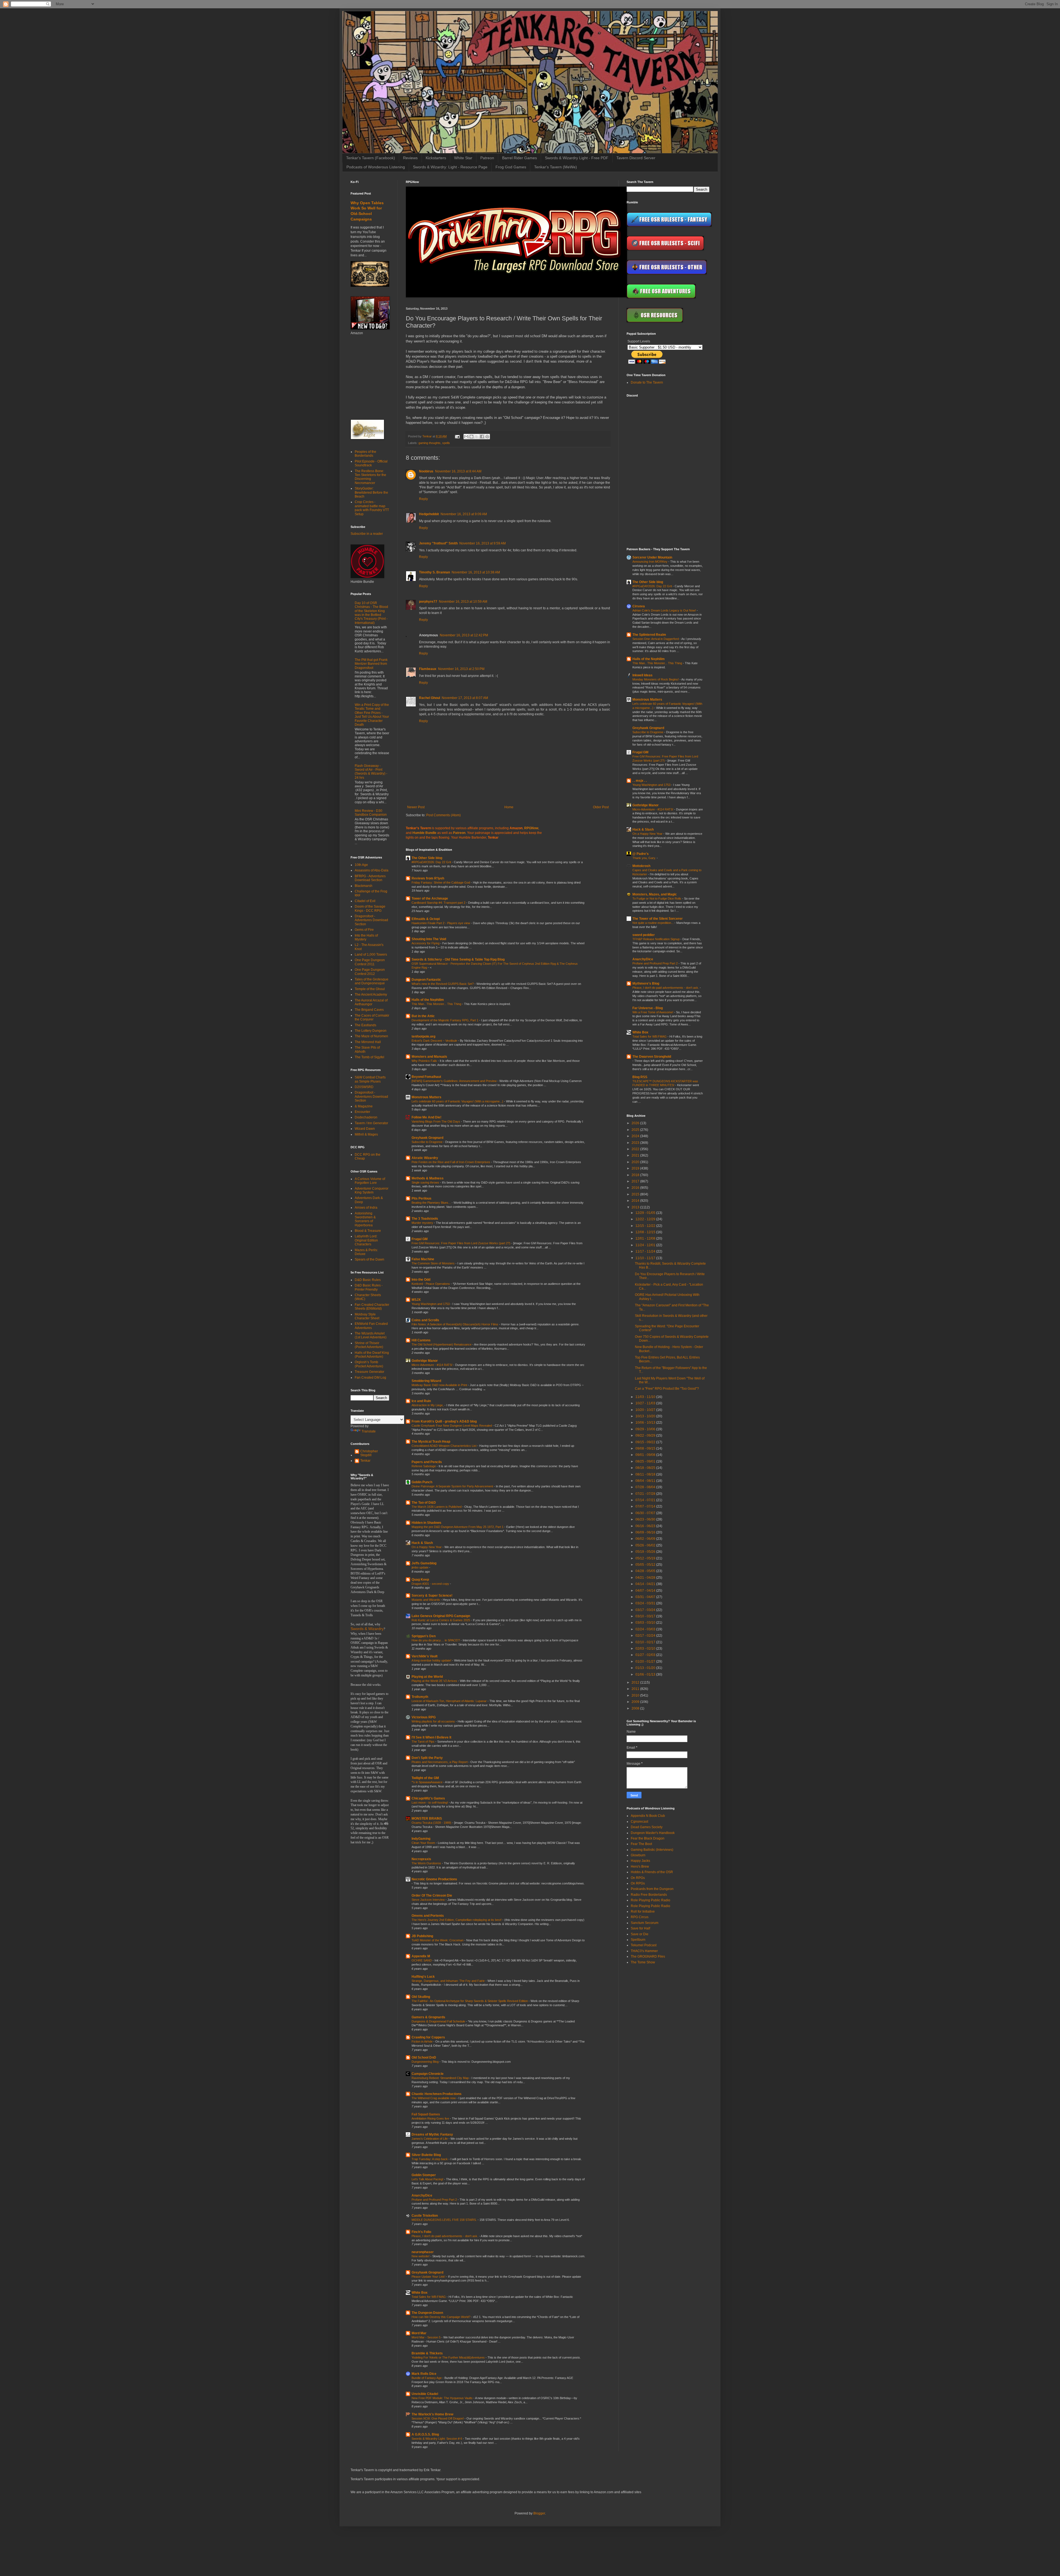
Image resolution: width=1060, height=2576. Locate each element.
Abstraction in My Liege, (428, 1405)
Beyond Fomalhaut (426, 1077)
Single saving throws (426, 1182)
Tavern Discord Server (636, 158)
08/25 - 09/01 (646, 1461)
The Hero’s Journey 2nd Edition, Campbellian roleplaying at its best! (457, 1920)
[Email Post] (457, 436)
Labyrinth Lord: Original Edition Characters (366, 1240)
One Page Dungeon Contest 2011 (370, 962)
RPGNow (531, 828)
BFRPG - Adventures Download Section (370, 878)
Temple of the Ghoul (370, 989)
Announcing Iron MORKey (650, 562)
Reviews (410, 158)
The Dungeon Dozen (427, 2313)
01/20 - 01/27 (646, 1661)
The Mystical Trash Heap (431, 1442)
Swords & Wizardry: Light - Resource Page (450, 167)
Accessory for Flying (426, 943)
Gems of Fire (364, 930)
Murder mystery (423, 1223)
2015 (636, 1194)
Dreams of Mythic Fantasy (432, 2134)
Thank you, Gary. (645, 858)
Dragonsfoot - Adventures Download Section (371, 920)
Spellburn (638, 1940)
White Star (463, 158)
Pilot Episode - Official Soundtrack (371, 463)
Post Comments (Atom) (443, 815)
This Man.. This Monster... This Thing (437, 1004)
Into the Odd (421, 1280)
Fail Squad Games (426, 2114)
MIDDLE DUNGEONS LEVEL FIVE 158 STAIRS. (445, 2220)
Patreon (487, 158)
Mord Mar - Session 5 (426, 2337)
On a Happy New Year (427, 1547)
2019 (636, 1168)
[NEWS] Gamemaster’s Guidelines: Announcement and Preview (455, 1081)
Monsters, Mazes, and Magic (655, 894)
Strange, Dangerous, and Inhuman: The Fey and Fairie (449, 1981)
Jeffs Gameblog (424, 1563)
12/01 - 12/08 (646, 1238)
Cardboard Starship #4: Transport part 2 (439, 903)
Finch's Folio (421, 2232)
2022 (636, 1149)
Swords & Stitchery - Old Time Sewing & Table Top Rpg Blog (458, 959)
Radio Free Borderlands (649, 1895)
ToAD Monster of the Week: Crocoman (438, 1940)
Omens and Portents (428, 1916)
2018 (636, 1175)
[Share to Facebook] (482, 437)
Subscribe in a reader (367, 534)
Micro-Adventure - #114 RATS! (432, 1365)
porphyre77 (428, 602)
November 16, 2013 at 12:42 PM (464, 635)
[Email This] (466, 437)
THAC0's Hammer (644, 1951)
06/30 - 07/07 (646, 1513)
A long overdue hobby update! (432, 1660)
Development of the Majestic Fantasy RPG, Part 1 (445, 1020)
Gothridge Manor (425, 1361)
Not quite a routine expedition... (653, 923)
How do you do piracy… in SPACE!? (436, 1640)
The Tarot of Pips (423, 1742)
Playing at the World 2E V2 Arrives (435, 1681)
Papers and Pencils (427, 1462)
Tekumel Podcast (644, 1945)
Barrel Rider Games (520, 158)
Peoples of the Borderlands (365, 454)
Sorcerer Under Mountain (652, 557)
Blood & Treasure (368, 1231)
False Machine (423, 1259)
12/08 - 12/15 (646, 1232)
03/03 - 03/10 (646, 1623)
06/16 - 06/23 (646, 1526)
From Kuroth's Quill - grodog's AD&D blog (444, 1421)
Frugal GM (420, 1239)
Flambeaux (428, 669)
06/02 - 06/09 (646, 1539)
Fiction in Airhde (422, 2041)
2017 (636, 1181)
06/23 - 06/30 (646, 1519)
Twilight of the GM (425, 1778)
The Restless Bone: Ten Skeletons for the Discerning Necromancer (370, 477)
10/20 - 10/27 (646, 1410)
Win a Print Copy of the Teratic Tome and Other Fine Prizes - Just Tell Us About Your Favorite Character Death (372, 715)
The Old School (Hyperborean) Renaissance (442, 1344)
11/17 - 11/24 (646, 1251)
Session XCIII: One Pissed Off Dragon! (438, 2418)
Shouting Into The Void (429, 939)
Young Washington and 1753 (431, 1304)
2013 (636, 1207)
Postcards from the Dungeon (652, 1889)
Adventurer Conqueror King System (372, 1190)
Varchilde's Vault (425, 1656)
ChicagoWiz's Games (428, 1798)
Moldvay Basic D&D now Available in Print (440, 1385)
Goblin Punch (422, 1482)
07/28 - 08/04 (646, 1487)
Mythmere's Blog (646, 983)
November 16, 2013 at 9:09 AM (464, 514)
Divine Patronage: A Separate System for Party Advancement (453, 1486)
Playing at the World (427, 1677)
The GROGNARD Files (648, 1956)
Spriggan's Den (424, 1636)
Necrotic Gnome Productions (434, 1879)
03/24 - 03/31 (646, 1603)
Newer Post (416, 807)
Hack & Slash (422, 1543)
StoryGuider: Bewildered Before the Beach (371, 492)
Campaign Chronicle (428, 2074)
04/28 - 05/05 (646, 1571)
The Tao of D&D (424, 1503)
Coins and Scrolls (425, 1320)
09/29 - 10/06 (646, 1429)
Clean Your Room (424, 1843)
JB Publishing (422, 1936)
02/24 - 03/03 (646, 1629)
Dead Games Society (647, 1827)
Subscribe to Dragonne (427, 1142)
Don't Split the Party (427, 1758)
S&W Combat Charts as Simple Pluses (370, 1079)
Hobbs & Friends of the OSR (652, 1872)
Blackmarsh (364, 886)
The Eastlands (365, 1025)
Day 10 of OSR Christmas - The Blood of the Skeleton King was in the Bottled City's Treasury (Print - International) (371, 613)
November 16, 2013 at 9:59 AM (483, 543)
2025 (636, 1130)
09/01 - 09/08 (646, 1455)
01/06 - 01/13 (646, 1674)
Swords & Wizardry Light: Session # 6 (437, 2439)
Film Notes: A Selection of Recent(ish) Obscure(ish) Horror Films (455, 1324)
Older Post (601, 807)
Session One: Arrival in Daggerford (656, 639)
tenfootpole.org (423, 1036)
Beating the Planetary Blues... (432, 1203)
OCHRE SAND (422, 1960)
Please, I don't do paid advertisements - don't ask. (445, 2236)
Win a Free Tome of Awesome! (653, 1012)
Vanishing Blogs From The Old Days (436, 1121)
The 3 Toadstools (425, 1219)
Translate (369, 1431)
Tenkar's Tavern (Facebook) (371, 158)
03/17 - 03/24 (646, 1610)
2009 (636, 1702)
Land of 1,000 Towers (371, 955)
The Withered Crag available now (434, 2098)
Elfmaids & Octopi (426, 919)
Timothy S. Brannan (434, 572)
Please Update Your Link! (429, 2277)
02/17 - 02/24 (646, 1636)
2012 (636, 1682)
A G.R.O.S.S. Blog (425, 2434)
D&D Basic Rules (368, 1280)
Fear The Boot (641, 1844)
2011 (636, 1689)
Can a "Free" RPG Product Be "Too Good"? (667, 1389)
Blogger (539, 2513)
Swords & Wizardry (367, 1629)
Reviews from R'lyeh (428, 878)
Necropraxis (421, 1859)
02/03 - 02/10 (646, 1649)
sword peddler (644, 935)
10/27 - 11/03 (646, 1403)
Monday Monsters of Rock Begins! (656, 679)
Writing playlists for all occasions (434, 1721)
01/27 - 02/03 (646, 1655)
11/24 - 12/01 (646, 1245)
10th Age (361, 865)
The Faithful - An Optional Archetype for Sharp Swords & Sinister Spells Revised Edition (470, 2001)
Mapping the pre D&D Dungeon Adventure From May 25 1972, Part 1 (458, 1527)
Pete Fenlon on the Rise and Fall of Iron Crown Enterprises (451, 1162)
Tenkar (365, 1461)
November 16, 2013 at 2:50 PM (461, 669)
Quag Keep (420, 1580)
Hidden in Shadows (426, 1523)
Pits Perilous (422, 1198)
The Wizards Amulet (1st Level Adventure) (371, 1335)
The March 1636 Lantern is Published (437, 1507)
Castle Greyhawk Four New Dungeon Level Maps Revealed (452, 1426)
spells (446, 443)
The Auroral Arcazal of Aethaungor (371, 1002)
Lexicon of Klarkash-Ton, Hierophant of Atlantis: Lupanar (450, 1701)
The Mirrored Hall (368, 1042)
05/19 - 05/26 (646, 1552)
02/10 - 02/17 (646, 1642)
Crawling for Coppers (428, 2037)
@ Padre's (641, 854)
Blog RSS (640, 1077)
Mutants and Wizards (426, 1600)
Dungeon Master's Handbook (653, 1833)
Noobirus (426, 471)
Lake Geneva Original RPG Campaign (441, 1616)
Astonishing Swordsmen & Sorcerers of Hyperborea (365, 1219)
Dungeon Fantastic (426, 980)
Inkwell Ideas (642, 675)
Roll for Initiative (643, 1912)
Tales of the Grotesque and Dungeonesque (372, 981)
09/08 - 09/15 (646, 1448)
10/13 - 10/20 (646, 1416)
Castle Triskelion (425, 2216)
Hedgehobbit (429, 514)
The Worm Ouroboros (427, 1863)
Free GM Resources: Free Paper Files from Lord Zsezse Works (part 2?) (461, 1243)
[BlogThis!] (471, 437)
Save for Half (640, 1928)
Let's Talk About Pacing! (428, 2179)
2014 (636, 1201)
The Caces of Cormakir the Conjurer (372, 1017)
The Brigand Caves (369, 1010)
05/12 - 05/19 (646, 1558)
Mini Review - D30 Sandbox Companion (371, 813)
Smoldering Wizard (426, 1381)
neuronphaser (423, 2252)
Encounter (362, 1112)
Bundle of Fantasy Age (427, 2378)
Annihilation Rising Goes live (431, 2118)
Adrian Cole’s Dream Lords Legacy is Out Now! (665, 610)
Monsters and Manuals (429, 1057)
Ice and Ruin (421, 1401)
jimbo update (420, 1567)
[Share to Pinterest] (487, 437)
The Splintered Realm (649, 635)
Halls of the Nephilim (428, 1000)
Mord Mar (419, 2333)
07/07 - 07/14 (646, 1506)
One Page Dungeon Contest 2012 (370, 972)
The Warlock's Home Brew (432, 2414)
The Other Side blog (427, 858)
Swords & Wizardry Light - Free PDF (577, 158)
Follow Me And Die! (426, 1117)
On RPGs (638, 1878)
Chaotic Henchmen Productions (437, 2094)
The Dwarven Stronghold (652, 1057)
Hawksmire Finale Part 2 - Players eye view (441, 923)
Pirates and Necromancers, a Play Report (440, 1762)
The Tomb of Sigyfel (369, 1057)
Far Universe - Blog (648, 1008)
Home (509, 807)
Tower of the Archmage (430, 898)
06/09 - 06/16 (646, 1532)
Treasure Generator (369, 1372)
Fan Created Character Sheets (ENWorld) (372, 1307)
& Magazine (364, 1106)
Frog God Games (511, 167)
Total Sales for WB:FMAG (429, 2297)
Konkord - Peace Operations (431, 1284)
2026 (636, 1123)
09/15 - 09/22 (646, 1442)
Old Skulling (421, 1997)
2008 (636, 1708)
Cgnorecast (639, 1822)
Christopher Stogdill (369, 1453)
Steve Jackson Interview (429, 1900)
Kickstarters (436, 158)
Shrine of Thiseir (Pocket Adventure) (369, 1345)
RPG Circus (640, 1917)
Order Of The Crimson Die (432, 1896)
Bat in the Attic (423, 1016)
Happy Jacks (640, 1861)
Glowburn (638, 1855)
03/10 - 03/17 (646, 1616)
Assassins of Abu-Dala (372, 870)
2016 (636, 1188)
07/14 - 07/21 (646, 1500)
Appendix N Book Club (648, 1816)
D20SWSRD (364, 1087)
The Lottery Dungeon (371, 1031)
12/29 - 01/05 (646, 1213)
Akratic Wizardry (425, 1158)
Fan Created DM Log (370, 1378)
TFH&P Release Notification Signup (656, 939)
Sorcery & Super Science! (432, 1596)
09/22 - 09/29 (646, 1435)
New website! (421, 2256)
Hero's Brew (640, 1867)
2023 (636, 1143)
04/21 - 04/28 (646, 1578)
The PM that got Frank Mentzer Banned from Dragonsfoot (371, 664)
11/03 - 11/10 (646, 1397)
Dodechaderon (366, 1117)
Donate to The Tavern (647, 382)
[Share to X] (477, 437)
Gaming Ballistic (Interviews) (652, 1850)
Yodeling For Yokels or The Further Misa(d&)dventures (449, 2357)
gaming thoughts (430, 443)
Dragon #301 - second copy (431, 1584)
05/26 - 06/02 (646, 1545)
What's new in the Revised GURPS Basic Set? (443, 984)
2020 (636, 1162)
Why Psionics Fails (425, 1061)
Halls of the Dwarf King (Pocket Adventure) (372, 1355)
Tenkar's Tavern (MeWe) (556, 167)
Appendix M (421, 1956)
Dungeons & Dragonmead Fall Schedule (439, 2021)
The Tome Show (643, 1962)
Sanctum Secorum (645, 1923)
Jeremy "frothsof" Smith (438, 543)
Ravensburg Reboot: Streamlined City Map (441, 2078)
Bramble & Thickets (427, 2353)
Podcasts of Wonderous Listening (376, 167)
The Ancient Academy (371, 995)
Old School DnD (424, 2057)
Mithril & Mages (366, 1134)
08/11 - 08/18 (646, 1474)
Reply (423, 499)
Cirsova (639, 606)
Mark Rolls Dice (424, 2374)
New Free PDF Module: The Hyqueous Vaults (442, 2398)
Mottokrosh (641, 866)
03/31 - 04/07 (646, 1597)
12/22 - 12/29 (646, 1219)
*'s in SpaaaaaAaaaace (427, 1782)
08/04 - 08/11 (646, 1481)
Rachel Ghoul (430, 698)
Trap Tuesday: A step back (430, 2159)
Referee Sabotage (424, 1466)
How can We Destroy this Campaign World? (441, 2317)
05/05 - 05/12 (646, 1565)
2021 (636, 1155)
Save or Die (640, 1934)
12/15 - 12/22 (646, 1226)
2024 (636, 1136)
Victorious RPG (424, 1717)
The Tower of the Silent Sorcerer (658, 919)
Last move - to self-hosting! (430, 1803)
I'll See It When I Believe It (431, 1737)
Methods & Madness (428, 1178)
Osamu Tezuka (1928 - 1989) (432, 1823)
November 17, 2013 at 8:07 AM (465, 698)
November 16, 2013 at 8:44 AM (458, 471)
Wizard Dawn (365, 1129)
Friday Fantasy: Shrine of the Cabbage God (441, 882)
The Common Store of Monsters (434, 1263)
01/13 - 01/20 (646, 1668)
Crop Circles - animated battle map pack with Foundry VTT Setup (372, 508)
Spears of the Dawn (369, 1259)
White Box (420, 2293)
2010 (636, 1695)
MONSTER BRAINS (427, 1819)
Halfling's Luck (423, 1977)
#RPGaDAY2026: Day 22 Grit (432, 862)
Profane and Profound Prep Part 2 (435, 2200)
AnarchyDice (422, 2195)
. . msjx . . (640, 781)
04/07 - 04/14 (646, 1591)
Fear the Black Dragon (648, 1838)
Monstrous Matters (426, 1097)
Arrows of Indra (366, 1208)
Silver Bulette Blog (426, 2155)
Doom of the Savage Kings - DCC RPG (370, 908)
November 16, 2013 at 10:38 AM (476, 572)
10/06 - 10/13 (646, 1423)
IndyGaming (421, 1839)
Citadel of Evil (365, 901)
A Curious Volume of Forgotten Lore (370, 1181)
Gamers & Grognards (428, 2017)
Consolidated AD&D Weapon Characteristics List (444, 1446)
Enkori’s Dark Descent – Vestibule (435, 1041)
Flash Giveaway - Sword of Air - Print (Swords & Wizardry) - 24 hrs (371, 772)
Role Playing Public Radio (650, 1900)
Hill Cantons (421, 1340)
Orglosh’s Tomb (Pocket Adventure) (369, 1364)
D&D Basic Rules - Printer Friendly (369, 1287)
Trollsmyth (420, 1697)
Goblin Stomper (424, 2175)
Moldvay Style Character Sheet (367, 1316)
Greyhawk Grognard (427, 1138)
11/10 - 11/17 (646, 1258)
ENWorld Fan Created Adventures (371, 1326)
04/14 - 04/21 (646, 1584)
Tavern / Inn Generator (371, 1123)
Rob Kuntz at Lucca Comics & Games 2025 (441, 1620)
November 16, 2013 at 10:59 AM (463, 602)
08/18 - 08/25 (646, 1468)
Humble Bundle (424, 833)
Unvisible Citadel (425, 2394)
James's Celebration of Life (430, 2139)
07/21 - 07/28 (646, 1494)
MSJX (416, 1300)
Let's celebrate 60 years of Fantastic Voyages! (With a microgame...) (458, 1101)
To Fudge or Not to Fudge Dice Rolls (657, 898)
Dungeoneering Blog (426, 2062)
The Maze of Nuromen (371, 1036)
